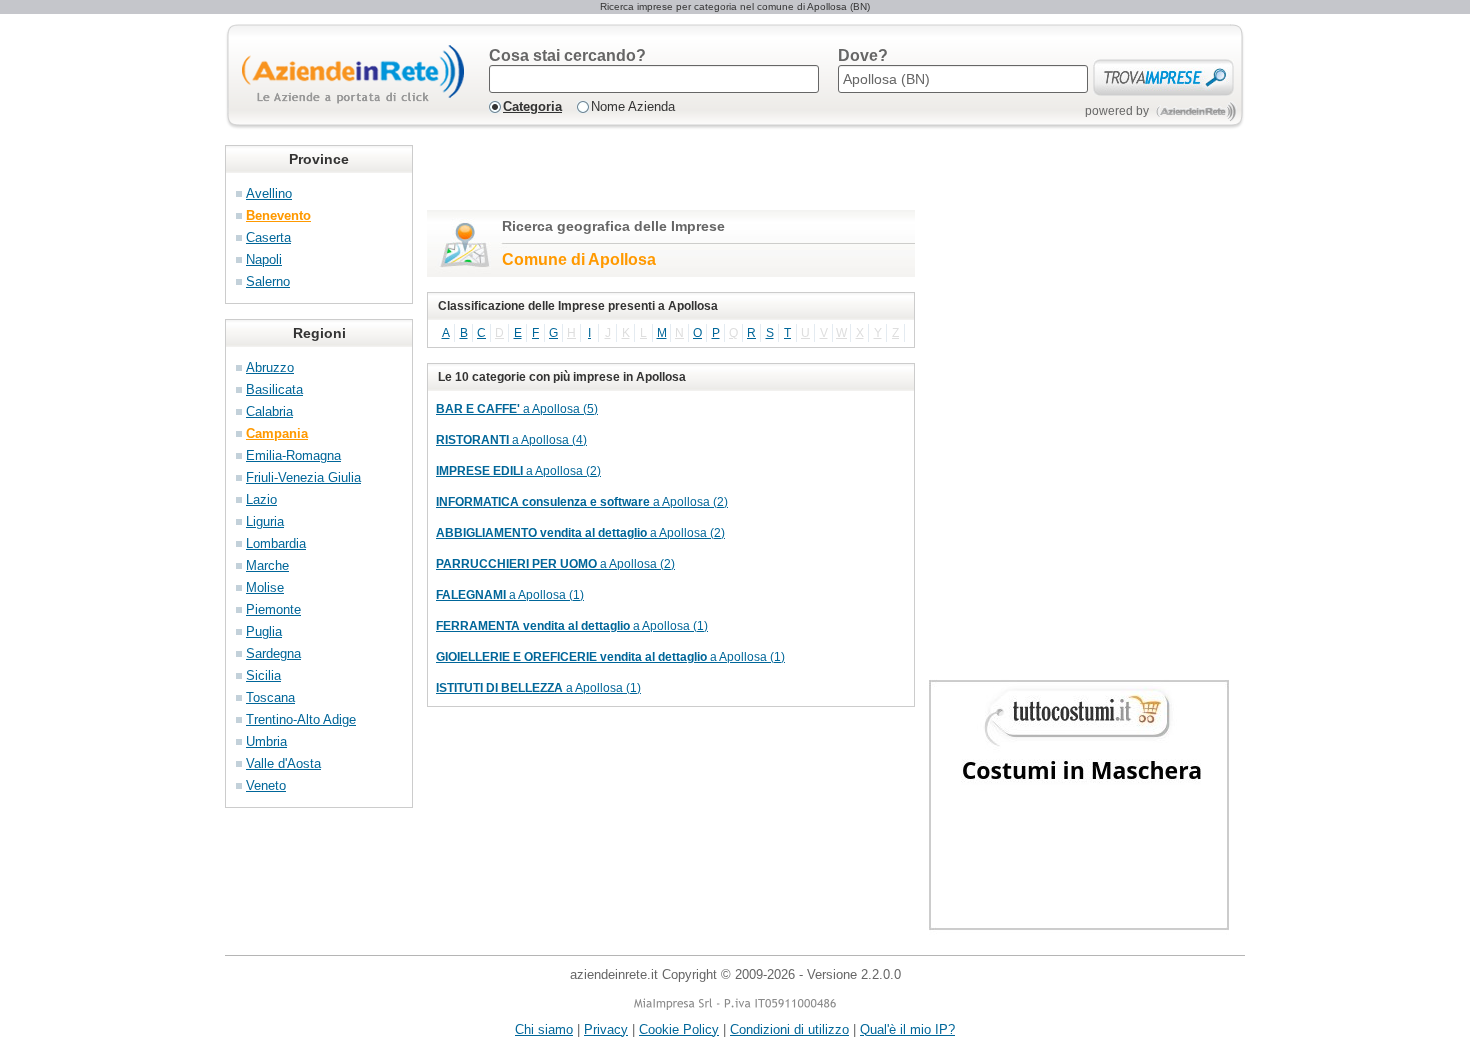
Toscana (270, 697)
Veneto (266, 785)
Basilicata (274, 389)
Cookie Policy (679, 1029)
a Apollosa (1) (510, 595)
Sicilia (263, 675)
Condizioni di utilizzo (789, 1029)
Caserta (268, 237)
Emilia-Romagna (293, 455)
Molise (265, 587)
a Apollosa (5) (517, 409)
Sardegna (273, 653)
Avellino (269, 193)
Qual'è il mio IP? (907, 1029)
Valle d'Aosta (283, 763)
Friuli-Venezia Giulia (303, 477)
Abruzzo (270, 367)
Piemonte (273, 609)
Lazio (261, 499)
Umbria (266, 741)
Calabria (269, 411)
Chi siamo (544, 1029)
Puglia (264, 631)
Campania (277, 433)
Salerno (268, 281)
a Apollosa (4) (511, 440)
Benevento (278, 215)
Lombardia (276, 543)
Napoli (264, 259)
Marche (267, 565)
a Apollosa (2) (518, 471)
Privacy (606, 1029)
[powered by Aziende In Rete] (1196, 111)
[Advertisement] (661, 175)
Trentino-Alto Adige (301, 719)
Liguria (265, 521)
